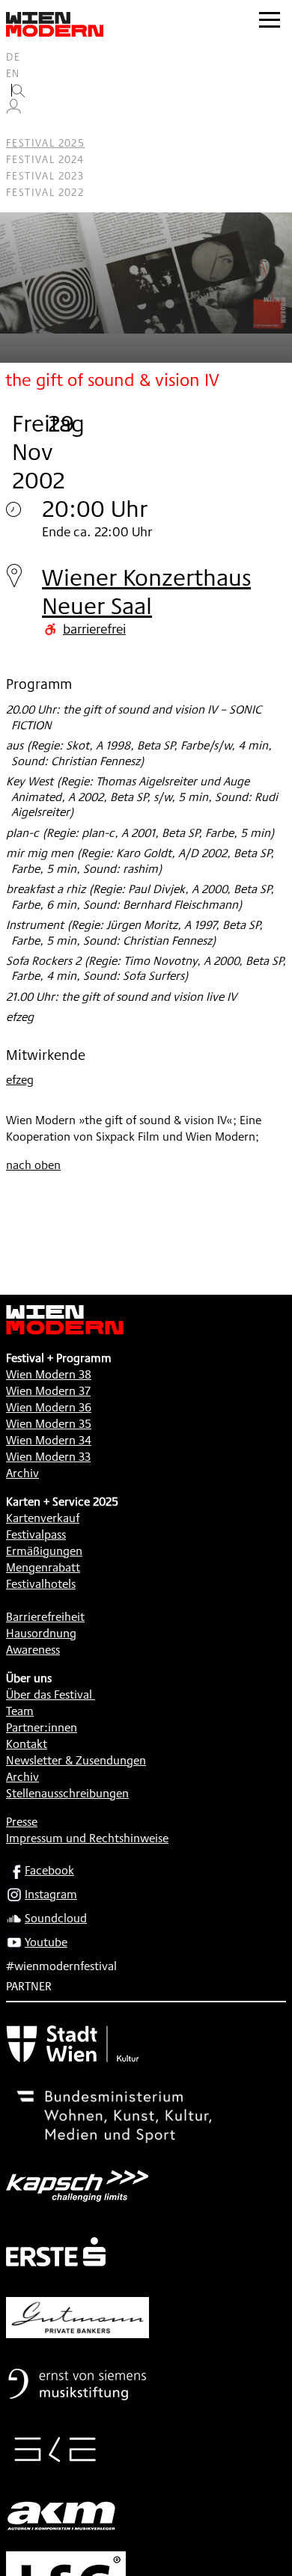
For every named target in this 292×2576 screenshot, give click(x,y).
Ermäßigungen (44, 1551)
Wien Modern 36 (49, 1407)
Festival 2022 (45, 192)
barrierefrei (94, 628)
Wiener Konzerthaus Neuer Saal (146, 591)
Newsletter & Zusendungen (76, 1760)
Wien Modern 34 (49, 1440)
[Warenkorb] (19, 127)
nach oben (33, 1165)
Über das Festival (49, 1695)
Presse (22, 1822)
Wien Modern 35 (49, 1424)
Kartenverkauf (43, 1518)
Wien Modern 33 (48, 1457)
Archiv (22, 1473)
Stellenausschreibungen (67, 1793)
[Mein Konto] (13, 110)
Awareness (33, 1650)
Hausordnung (41, 1633)
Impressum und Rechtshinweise (87, 1838)
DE (13, 57)
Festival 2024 (45, 159)
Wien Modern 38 (49, 1374)
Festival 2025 (45, 143)
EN (13, 73)
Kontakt (27, 1744)
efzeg (20, 1080)
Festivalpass (36, 1534)
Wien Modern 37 (48, 1391)
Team (20, 1711)
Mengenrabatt (43, 1567)
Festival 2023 (45, 176)
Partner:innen (42, 1727)
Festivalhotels (41, 1584)
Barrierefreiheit (45, 1617)
